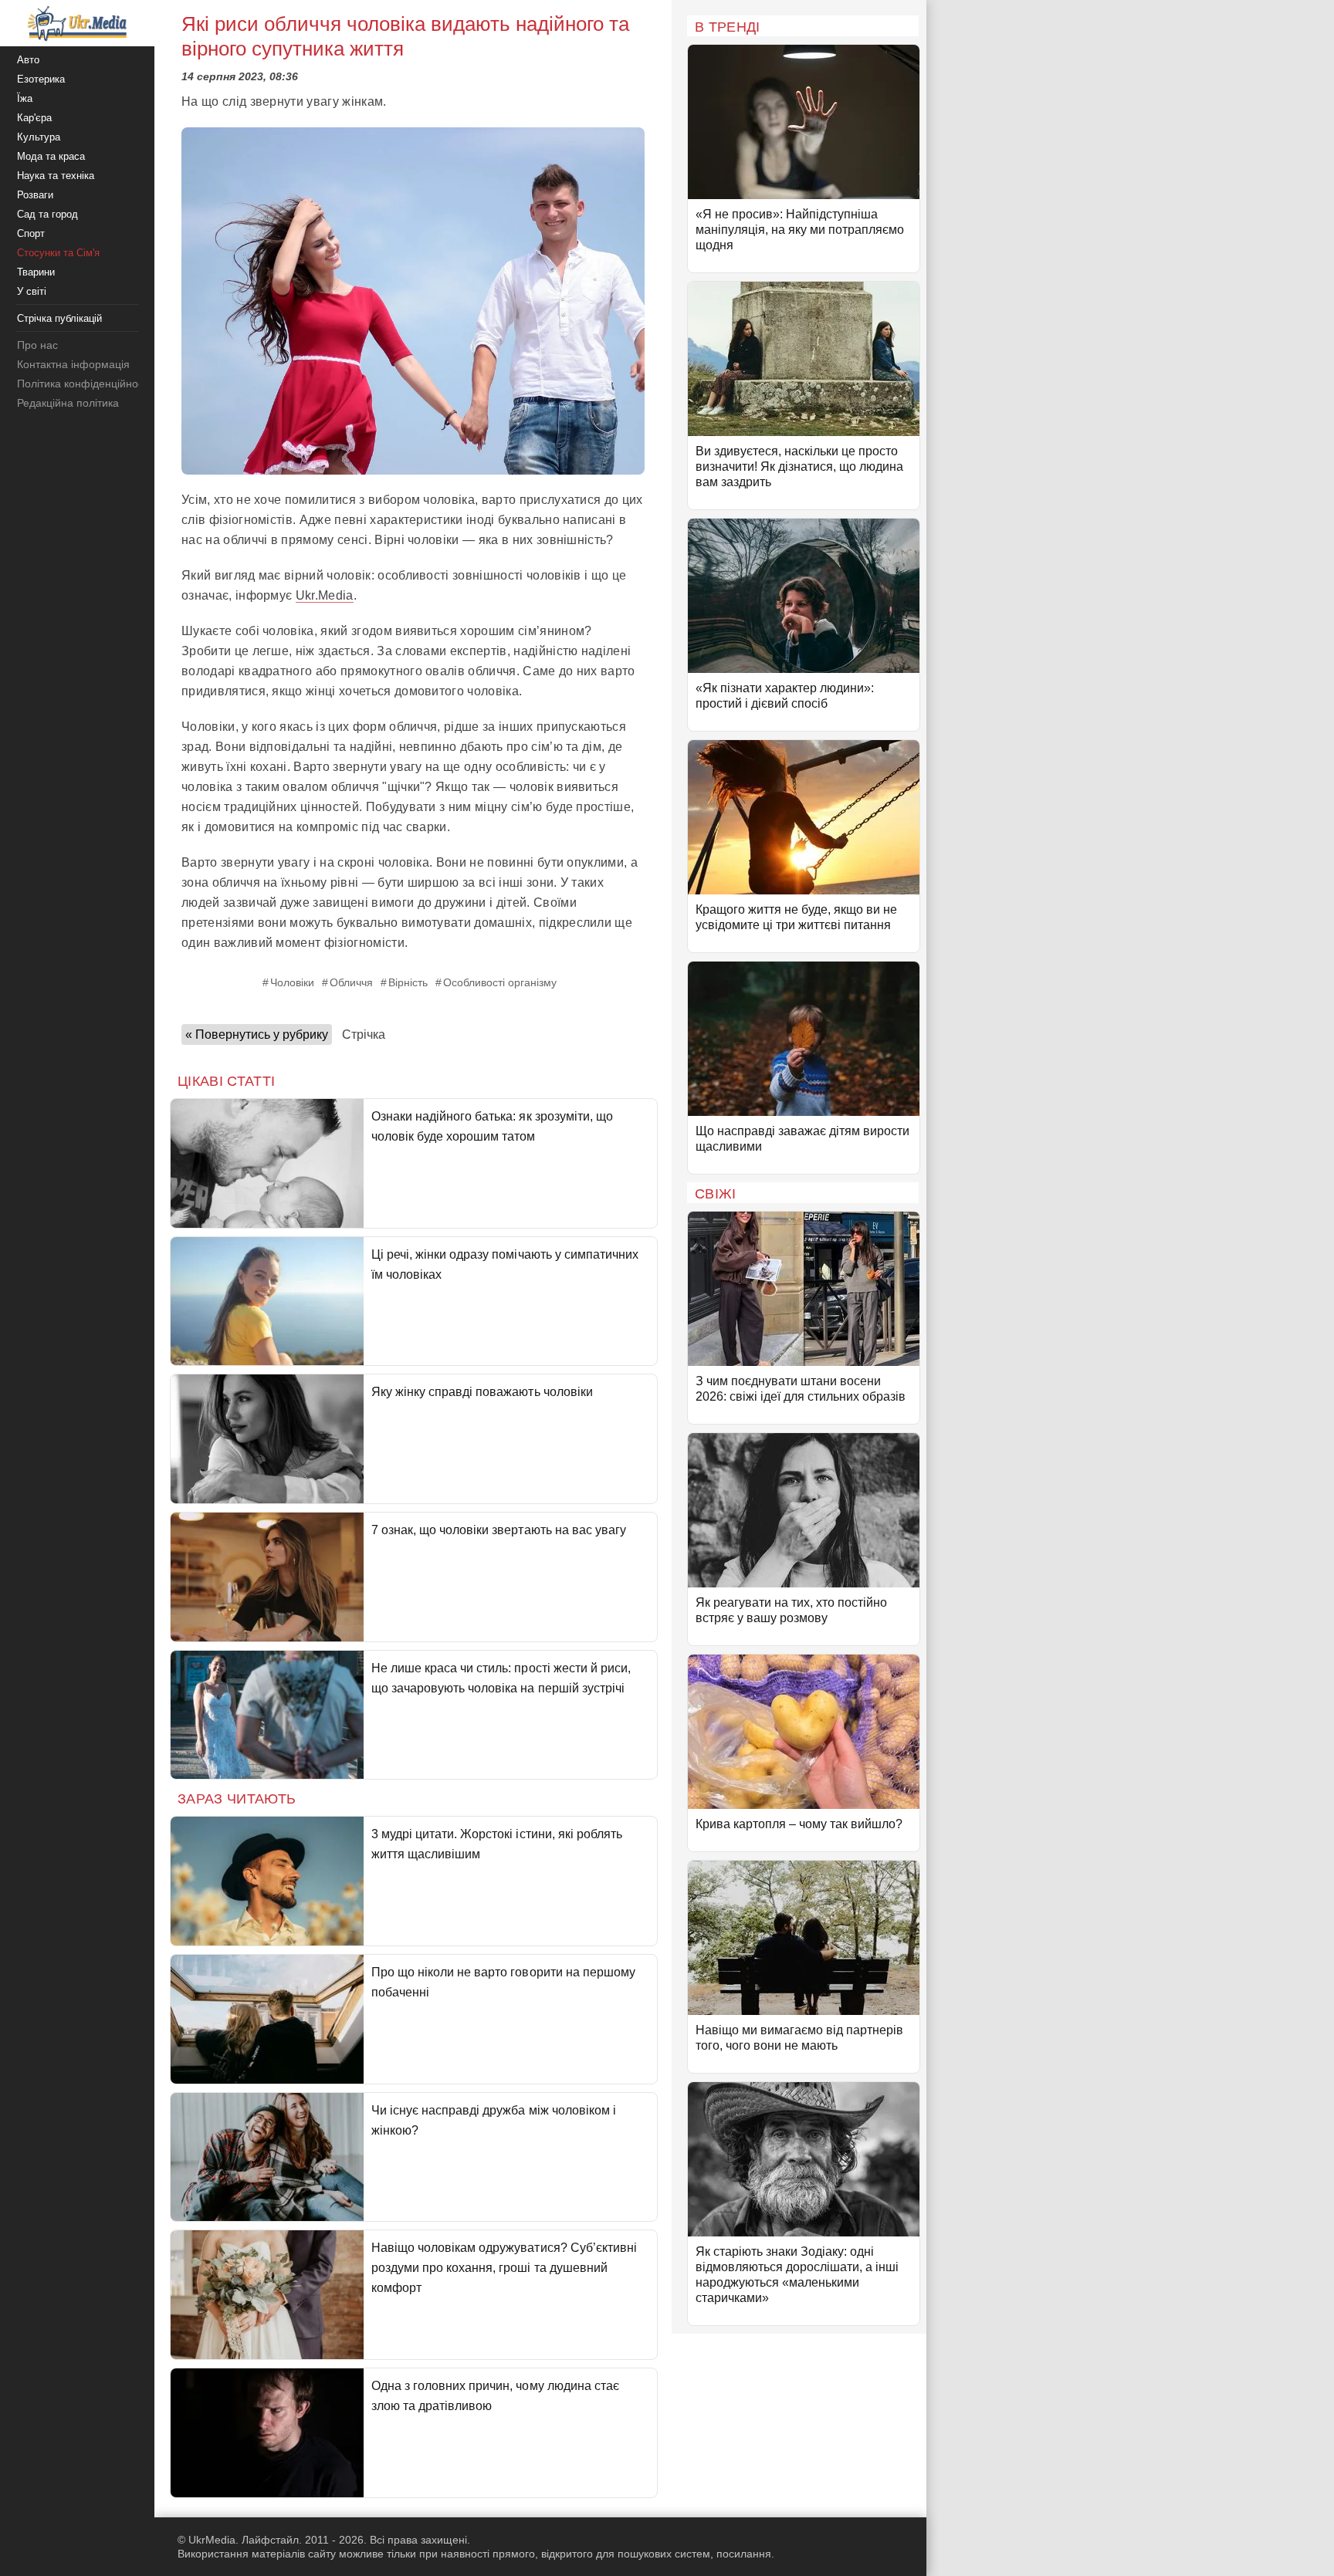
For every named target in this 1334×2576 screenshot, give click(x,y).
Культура (39, 137)
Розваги (35, 195)
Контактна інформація (73, 364)
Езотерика (41, 79)
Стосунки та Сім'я (58, 253)
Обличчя (351, 982)
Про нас (37, 345)
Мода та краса (51, 156)
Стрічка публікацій (59, 318)
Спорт (31, 233)
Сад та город (47, 214)
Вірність (408, 982)
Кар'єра (34, 118)
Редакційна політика (68, 403)
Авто (28, 60)
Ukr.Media (325, 595)
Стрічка (364, 1034)
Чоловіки (292, 982)
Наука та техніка (56, 176)
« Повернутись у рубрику (257, 1034)
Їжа (25, 98)
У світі (32, 291)
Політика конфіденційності (84, 384)
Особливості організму (500, 982)
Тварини (36, 272)
